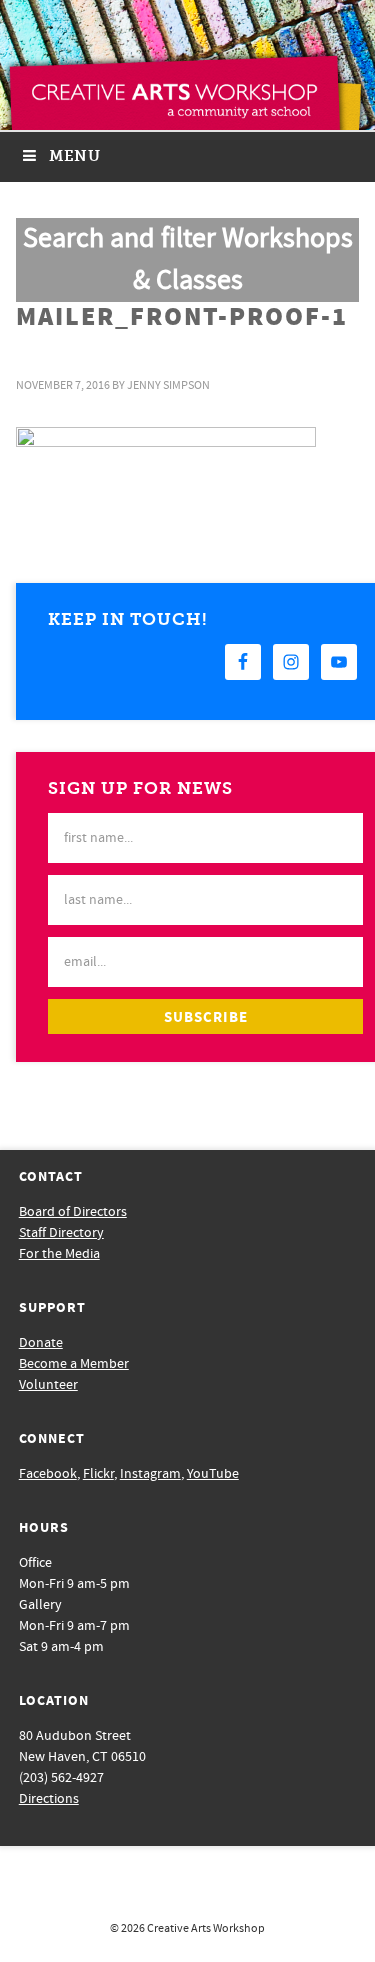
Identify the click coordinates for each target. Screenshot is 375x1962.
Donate (41, 1343)
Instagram (150, 1474)
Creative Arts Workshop (206, 1928)
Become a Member (74, 1364)
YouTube (213, 1474)
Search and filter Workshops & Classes (188, 259)
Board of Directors (73, 1212)
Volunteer (48, 1385)
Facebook (48, 1474)
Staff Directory (61, 1233)
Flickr (98, 1474)
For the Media (59, 1254)
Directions (49, 1799)
